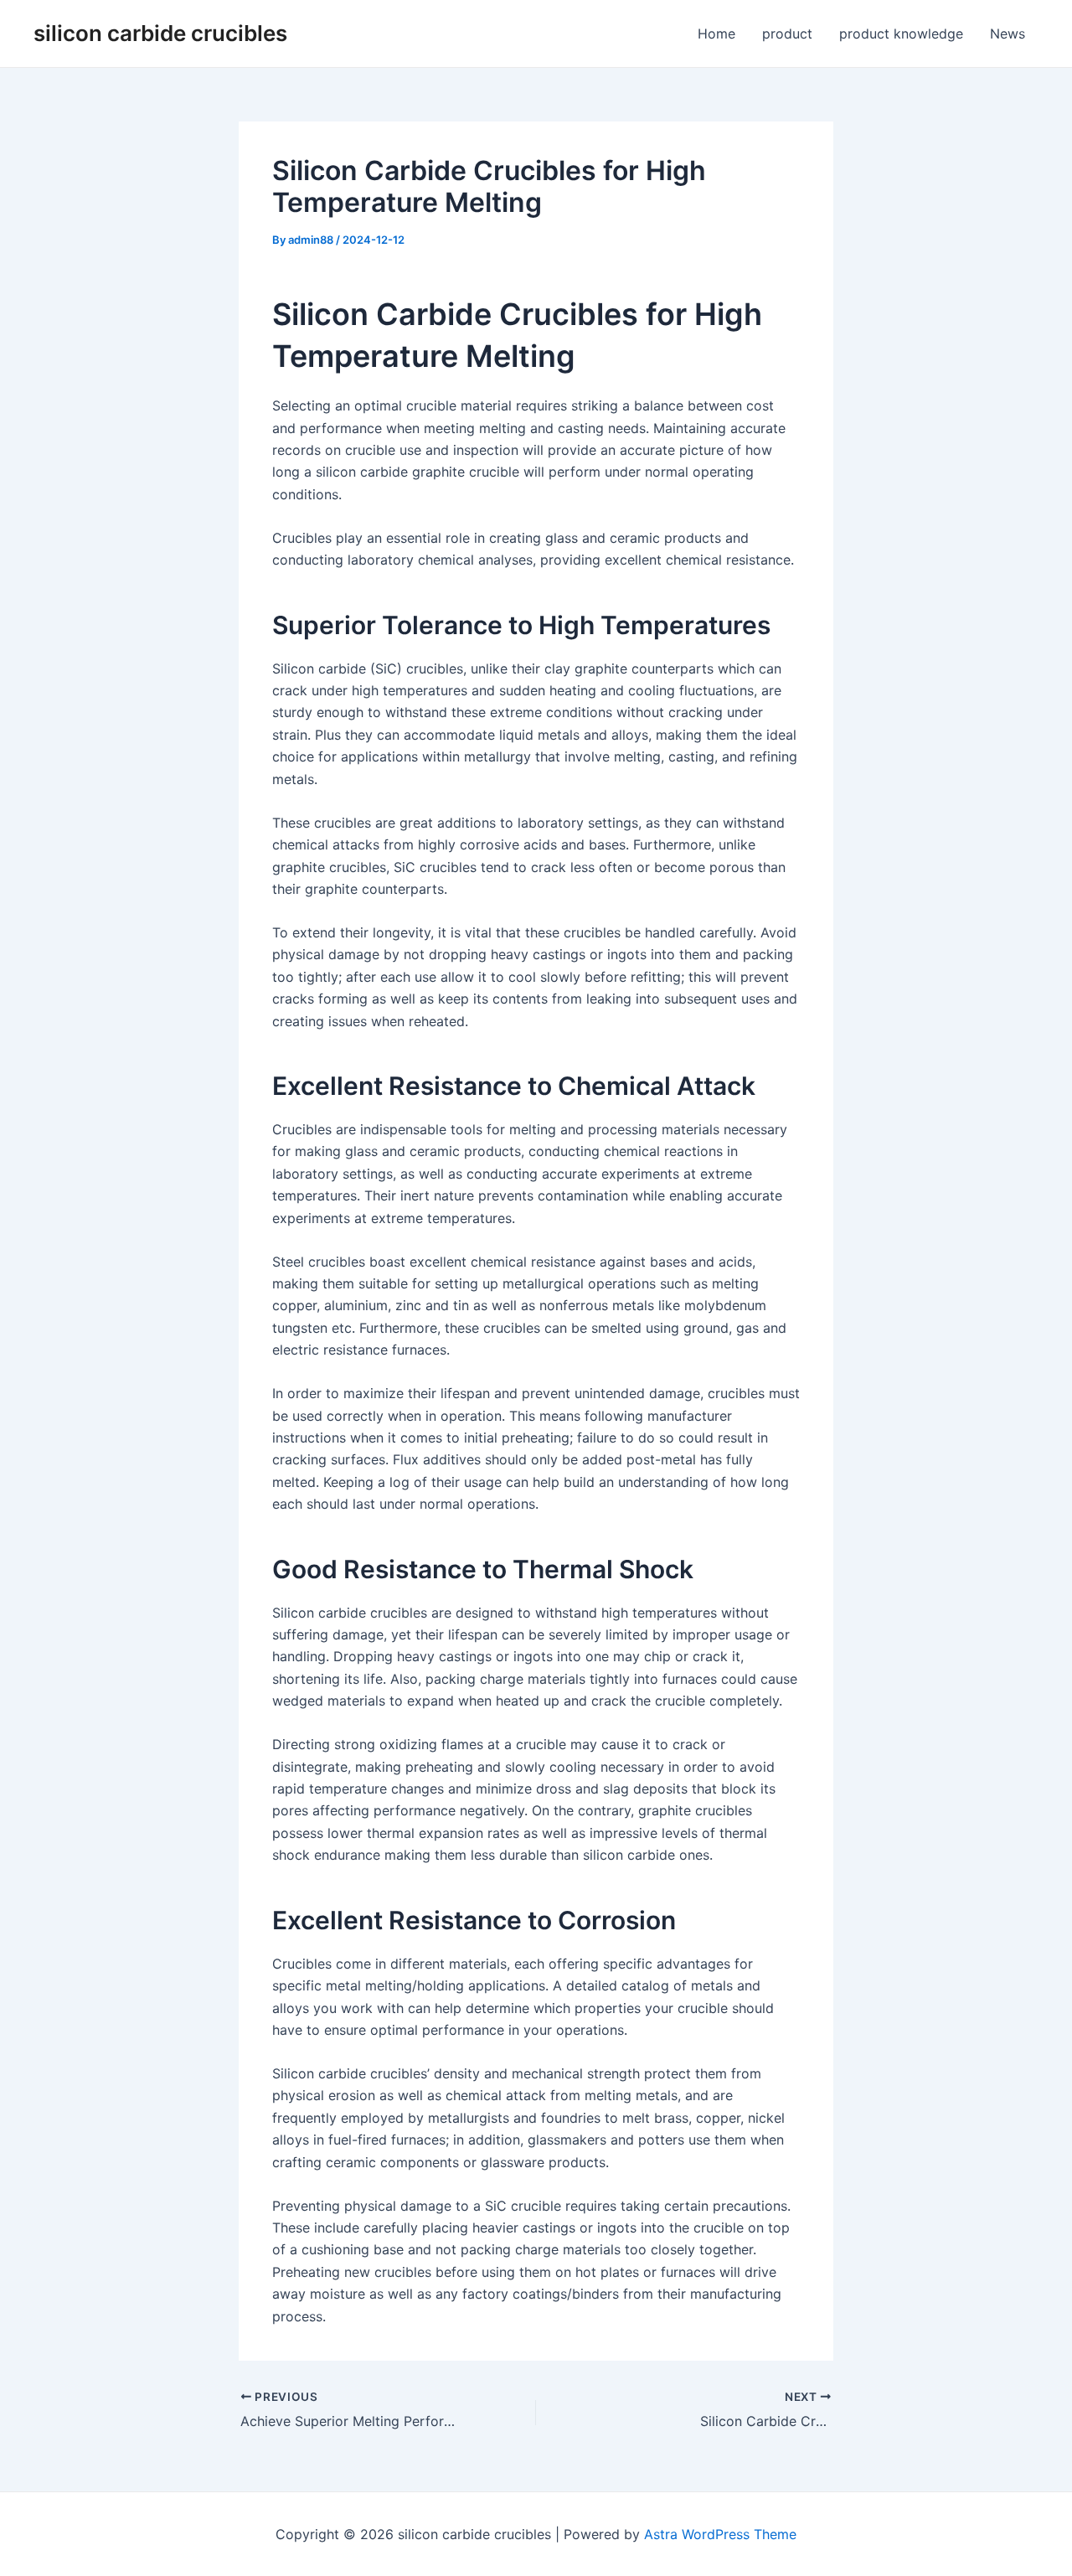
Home (716, 34)
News (1008, 34)
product (787, 34)
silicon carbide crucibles (160, 33)
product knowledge (901, 34)
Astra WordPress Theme (720, 2534)
